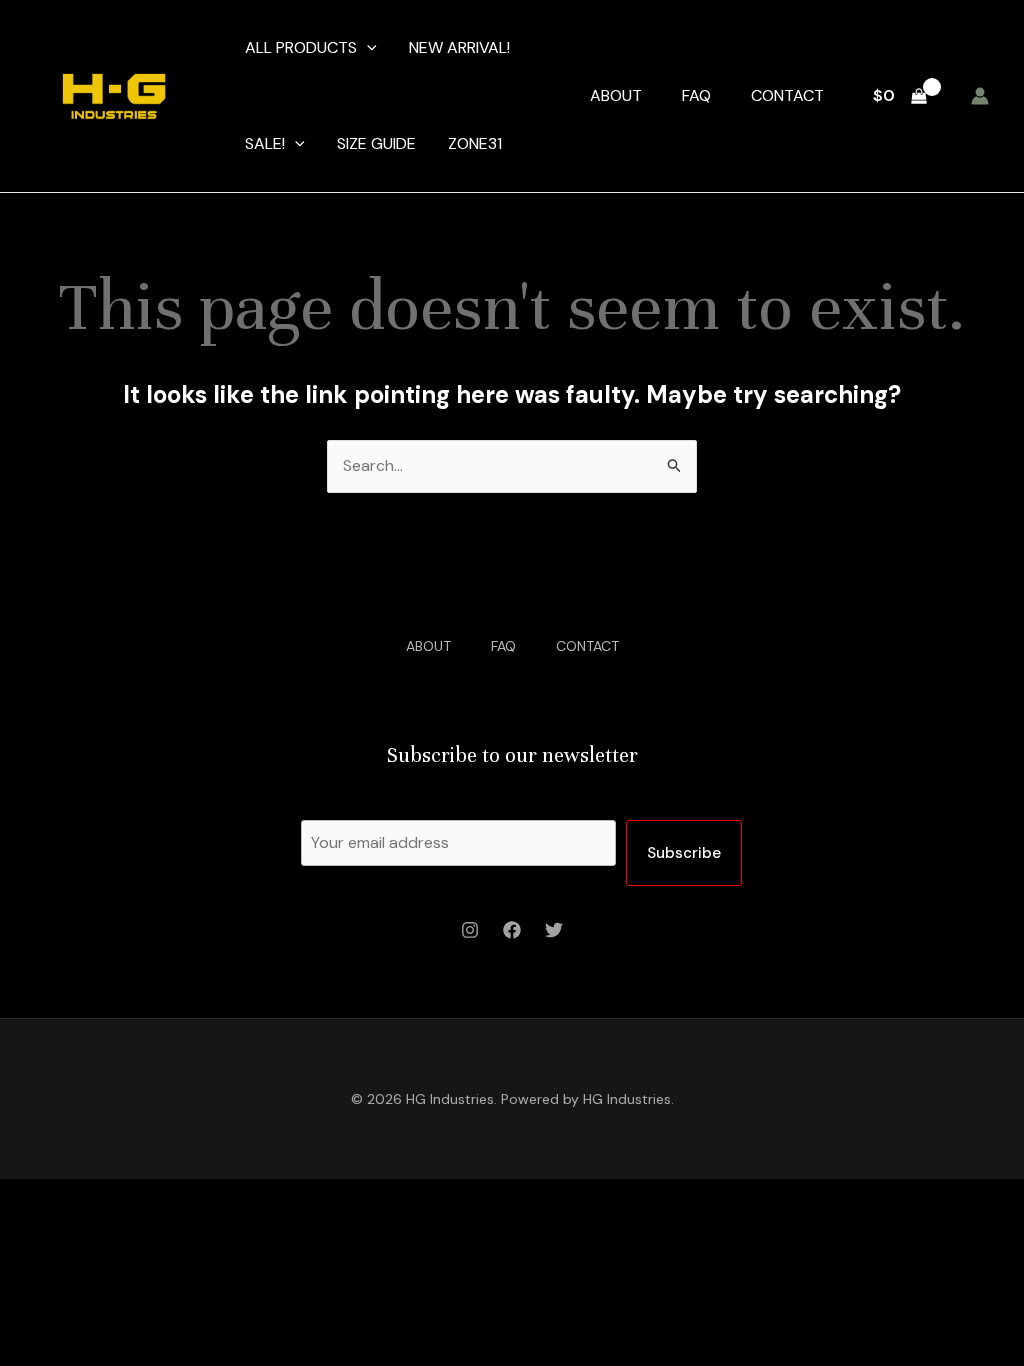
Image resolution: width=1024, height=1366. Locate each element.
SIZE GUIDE (376, 143)
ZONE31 (475, 143)
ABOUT (616, 95)
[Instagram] (470, 930)
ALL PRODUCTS (301, 47)
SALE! (265, 143)
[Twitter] (554, 930)
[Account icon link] (980, 96)
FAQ (696, 95)
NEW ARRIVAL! (459, 47)
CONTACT (787, 95)
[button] (367, 48)
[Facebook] (512, 930)
